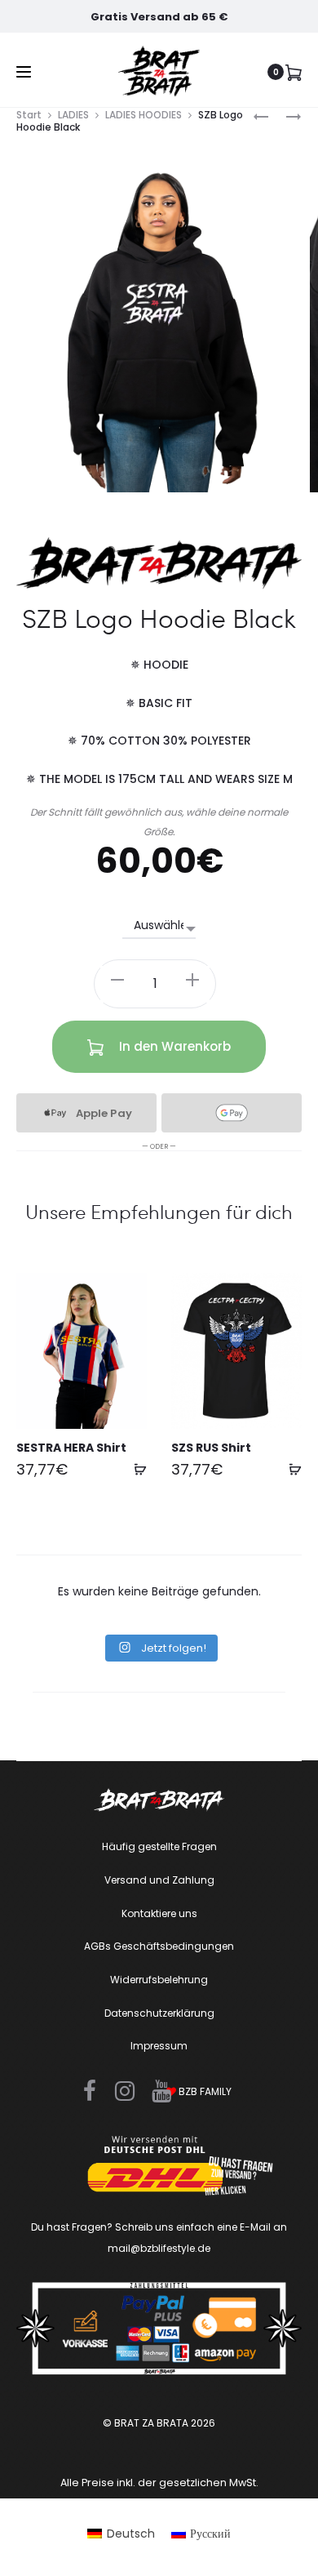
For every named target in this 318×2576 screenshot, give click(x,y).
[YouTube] (161, 2091)
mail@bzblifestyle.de (159, 2248)
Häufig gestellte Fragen (159, 1846)
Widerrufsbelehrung (159, 1980)
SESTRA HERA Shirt (71, 1448)
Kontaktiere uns (159, 1913)
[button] (117, 979)
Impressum (159, 2046)
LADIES (73, 115)
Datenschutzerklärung (159, 2013)
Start (29, 115)
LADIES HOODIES (144, 115)
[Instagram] (125, 2091)
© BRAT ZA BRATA (146, 2423)
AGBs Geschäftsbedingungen (159, 1946)
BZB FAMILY (204, 2091)
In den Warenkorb (173, 1046)
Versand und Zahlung (159, 1880)
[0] (294, 72)
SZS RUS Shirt (211, 1448)
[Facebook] (90, 2091)
